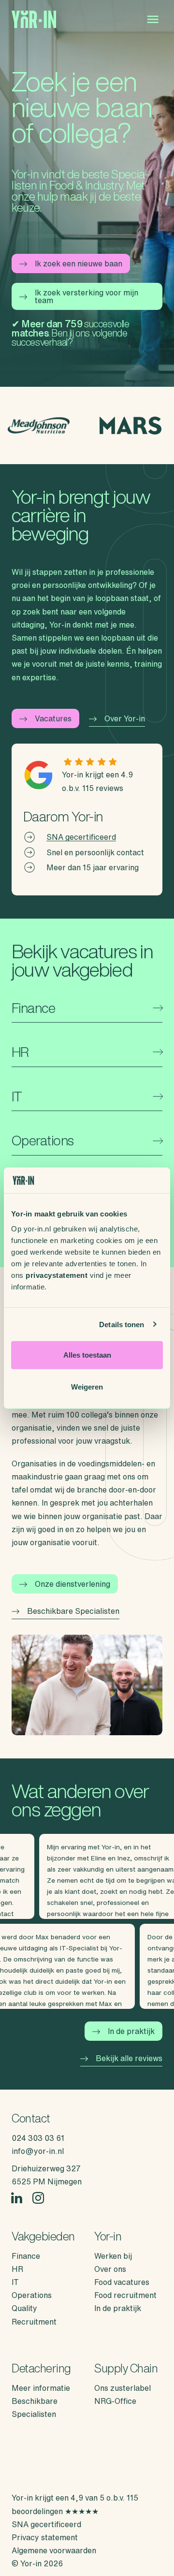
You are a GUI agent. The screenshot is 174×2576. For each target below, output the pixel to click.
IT (15, 2282)
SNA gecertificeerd (81, 837)
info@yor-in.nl (38, 2151)
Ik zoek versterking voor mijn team (87, 296)
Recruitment (34, 2322)
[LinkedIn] (17, 2198)
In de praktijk (131, 2031)
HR (17, 2269)
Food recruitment (125, 2295)
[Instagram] (38, 2198)
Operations (32, 2295)
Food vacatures (122, 2282)
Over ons (110, 2269)
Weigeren (87, 1386)
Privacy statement (45, 2537)
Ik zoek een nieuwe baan (79, 263)
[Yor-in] (34, 20)
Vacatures (53, 718)
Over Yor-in (125, 718)
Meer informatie (41, 2388)
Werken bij (113, 2256)
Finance (26, 2256)
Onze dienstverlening (72, 1584)
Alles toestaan (87, 1355)
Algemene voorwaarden (54, 2550)
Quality (24, 2308)
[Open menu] (153, 19)
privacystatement (57, 1275)
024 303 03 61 (38, 2138)
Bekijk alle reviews (129, 2058)
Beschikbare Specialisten (73, 1611)
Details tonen (122, 1324)
